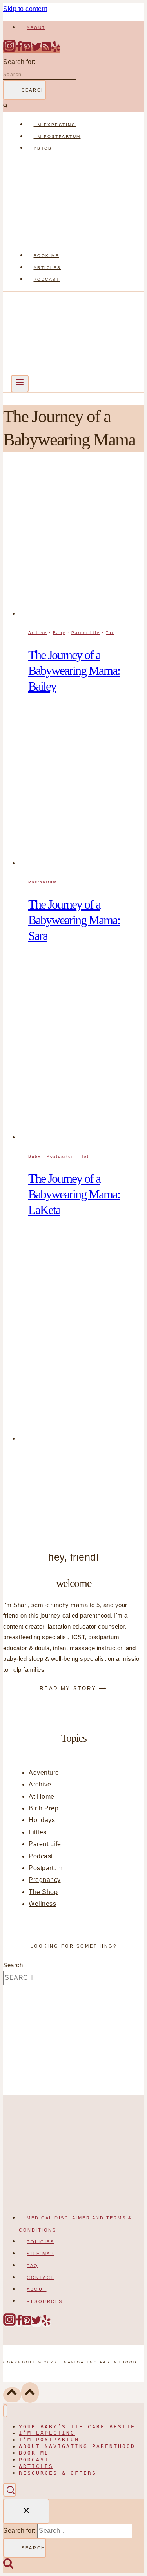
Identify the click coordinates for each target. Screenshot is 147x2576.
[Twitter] (36, 50)
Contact (41, 2277)
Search (13, 1965)
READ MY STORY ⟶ (73, 1688)
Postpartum (43, 882)
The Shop (43, 1892)
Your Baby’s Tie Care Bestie (77, 2427)
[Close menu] (5, 2411)
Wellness (42, 1904)
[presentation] (81, 542)
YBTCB (43, 148)
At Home (42, 1796)
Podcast (47, 279)
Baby (59, 633)
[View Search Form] (10, 2490)
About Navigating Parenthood (77, 2447)
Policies (40, 2241)
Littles (38, 1832)
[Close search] (26, 2511)
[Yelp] (56, 50)
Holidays (42, 1820)
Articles (47, 268)
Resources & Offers (58, 2473)
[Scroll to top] (12, 2395)
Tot (110, 633)
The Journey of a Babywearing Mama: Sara (74, 920)
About (36, 28)
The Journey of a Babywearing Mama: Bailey (74, 671)
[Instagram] (9, 50)
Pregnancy (45, 1880)
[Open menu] (20, 384)
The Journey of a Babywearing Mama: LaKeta (74, 1194)
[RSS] (46, 50)
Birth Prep (44, 1808)
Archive (38, 633)
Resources (45, 2301)
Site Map (40, 2254)
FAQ (33, 2265)
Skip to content (25, 9)
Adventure (44, 1773)
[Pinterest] (27, 50)
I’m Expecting (55, 125)
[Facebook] (19, 50)
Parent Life (86, 633)
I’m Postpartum (57, 136)
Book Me (47, 256)
